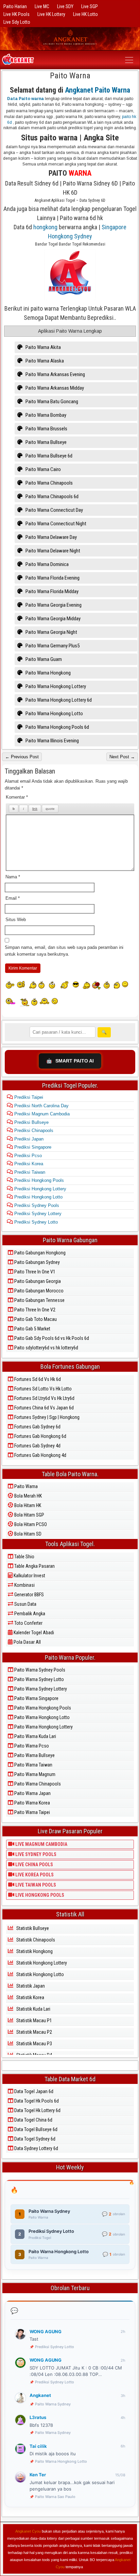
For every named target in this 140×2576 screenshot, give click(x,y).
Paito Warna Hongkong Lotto (54, 714)
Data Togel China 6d (33, 2120)
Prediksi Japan (28, 1139)
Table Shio (24, 1557)
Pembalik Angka (29, 1614)
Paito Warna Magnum (34, 1774)
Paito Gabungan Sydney (37, 1262)
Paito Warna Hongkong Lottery (55, 686)
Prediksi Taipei (28, 1097)
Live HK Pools (16, 14)
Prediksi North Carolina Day (41, 1106)
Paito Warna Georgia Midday (52, 619)
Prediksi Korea (28, 1164)
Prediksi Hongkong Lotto (38, 1197)
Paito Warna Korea (32, 1803)
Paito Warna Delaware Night (52, 551)
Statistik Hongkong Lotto (40, 1974)
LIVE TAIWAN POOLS (35, 1885)
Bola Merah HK (28, 1496)
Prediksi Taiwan (29, 1172)
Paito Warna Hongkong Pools (42, 1708)
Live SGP (90, 6)
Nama (13, 877)
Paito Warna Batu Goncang (51, 402)
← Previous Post (22, 757)
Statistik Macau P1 (34, 2021)
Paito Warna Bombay (45, 415)
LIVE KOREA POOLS (34, 1875)
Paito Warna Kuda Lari (35, 1736)
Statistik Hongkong (34, 1951)
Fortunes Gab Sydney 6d (37, 1427)
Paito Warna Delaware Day (51, 537)
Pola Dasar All (27, 1642)
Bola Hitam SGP (29, 1515)
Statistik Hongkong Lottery (41, 1963)
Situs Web (16, 920)
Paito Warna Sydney (53, 2404)
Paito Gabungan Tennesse (39, 1300)
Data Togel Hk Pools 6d (36, 2101)
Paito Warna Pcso (31, 1746)
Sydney (83, 236)
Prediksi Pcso (27, 1156)
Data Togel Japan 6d (33, 2091)
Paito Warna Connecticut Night (55, 524)
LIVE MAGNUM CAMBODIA (41, 1844)
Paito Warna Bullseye (46, 442)
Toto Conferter (28, 1623)
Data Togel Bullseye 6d (35, 2129)
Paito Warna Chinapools (49, 483)
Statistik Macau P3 (34, 2044)
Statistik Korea (30, 1997)
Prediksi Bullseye (31, 1122)
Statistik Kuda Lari (33, 2009)
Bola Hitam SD (27, 1534)
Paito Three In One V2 (34, 1310)
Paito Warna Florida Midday (51, 591)
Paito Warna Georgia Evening (53, 605)
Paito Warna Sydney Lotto (39, 1679)
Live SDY (65, 6)
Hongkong (60, 236)
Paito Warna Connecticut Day (54, 510)
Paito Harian (15, 6)
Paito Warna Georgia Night (51, 632)
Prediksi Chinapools (33, 1130)
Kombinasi (24, 1585)
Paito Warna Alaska (44, 361)
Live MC (42, 6)
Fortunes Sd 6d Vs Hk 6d (37, 1379)
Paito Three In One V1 (34, 1272)
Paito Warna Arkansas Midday (54, 388)
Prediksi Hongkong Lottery (40, 1189)
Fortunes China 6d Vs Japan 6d (43, 1408)
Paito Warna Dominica (47, 564)
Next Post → (122, 757)
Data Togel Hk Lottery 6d (37, 2110)
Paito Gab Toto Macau (35, 1319)
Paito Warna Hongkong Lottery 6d (58, 700)
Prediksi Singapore (32, 1147)
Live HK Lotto (85, 14)
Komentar (17, 797)
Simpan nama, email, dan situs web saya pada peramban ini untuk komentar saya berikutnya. (64, 951)
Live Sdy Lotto (17, 22)
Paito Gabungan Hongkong (39, 1253)
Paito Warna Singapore (36, 1698)
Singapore (114, 227)
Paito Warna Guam (43, 659)
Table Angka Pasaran (34, 1566)
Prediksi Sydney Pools (36, 1205)
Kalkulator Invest (29, 1576)
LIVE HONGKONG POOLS (39, 1895)
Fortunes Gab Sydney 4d (37, 1446)
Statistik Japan (30, 1986)
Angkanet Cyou (28, 2531)
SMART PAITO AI (70, 1061)
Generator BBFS (29, 1595)
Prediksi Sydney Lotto (35, 1222)
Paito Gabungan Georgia (37, 1281)
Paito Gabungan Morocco (38, 1291)
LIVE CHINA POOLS (34, 1865)
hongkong (45, 227)
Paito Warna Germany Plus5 (52, 646)
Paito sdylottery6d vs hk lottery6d (46, 1348)
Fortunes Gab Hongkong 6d (40, 1436)
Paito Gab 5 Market (32, 1329)
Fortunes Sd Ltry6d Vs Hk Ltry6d (44, 1398)
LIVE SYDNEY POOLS (35, 1854)
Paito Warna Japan (32, 1793)
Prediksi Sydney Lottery (37, 1214)
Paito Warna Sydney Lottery (40, 1689)
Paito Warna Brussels (46, 429)
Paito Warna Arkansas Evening (55, 374)
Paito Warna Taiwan (33, 1765)
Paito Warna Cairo (43, 469)
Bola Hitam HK (27, 1505)
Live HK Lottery (51, 14)
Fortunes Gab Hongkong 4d (40, 1455)
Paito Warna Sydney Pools (39, 1670)
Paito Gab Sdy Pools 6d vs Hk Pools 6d (51, 1338)
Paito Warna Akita (43, 347)
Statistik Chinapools (35, 1940)
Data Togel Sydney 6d (34, 2139)
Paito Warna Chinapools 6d (51, 496)
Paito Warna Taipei (32, 1812)
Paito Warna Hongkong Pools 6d (57, 727)
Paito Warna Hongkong (48, 673)
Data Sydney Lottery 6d (36, 2148)
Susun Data (25, 1604)
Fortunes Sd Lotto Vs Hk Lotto (42, 1389)
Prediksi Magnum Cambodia (41, 1114)
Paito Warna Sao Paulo (55, 2497)
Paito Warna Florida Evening (52, 578)
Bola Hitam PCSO (30, 1524)
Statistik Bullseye (32, 1928)
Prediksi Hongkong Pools (38, 1180)
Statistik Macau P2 (34, 2032)
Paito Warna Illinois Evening (52, 741)
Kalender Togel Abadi (33, 1633)
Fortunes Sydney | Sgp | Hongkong (46, 1417)
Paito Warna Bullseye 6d (48, 456)
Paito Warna (70, 76)
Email (13, 898)
